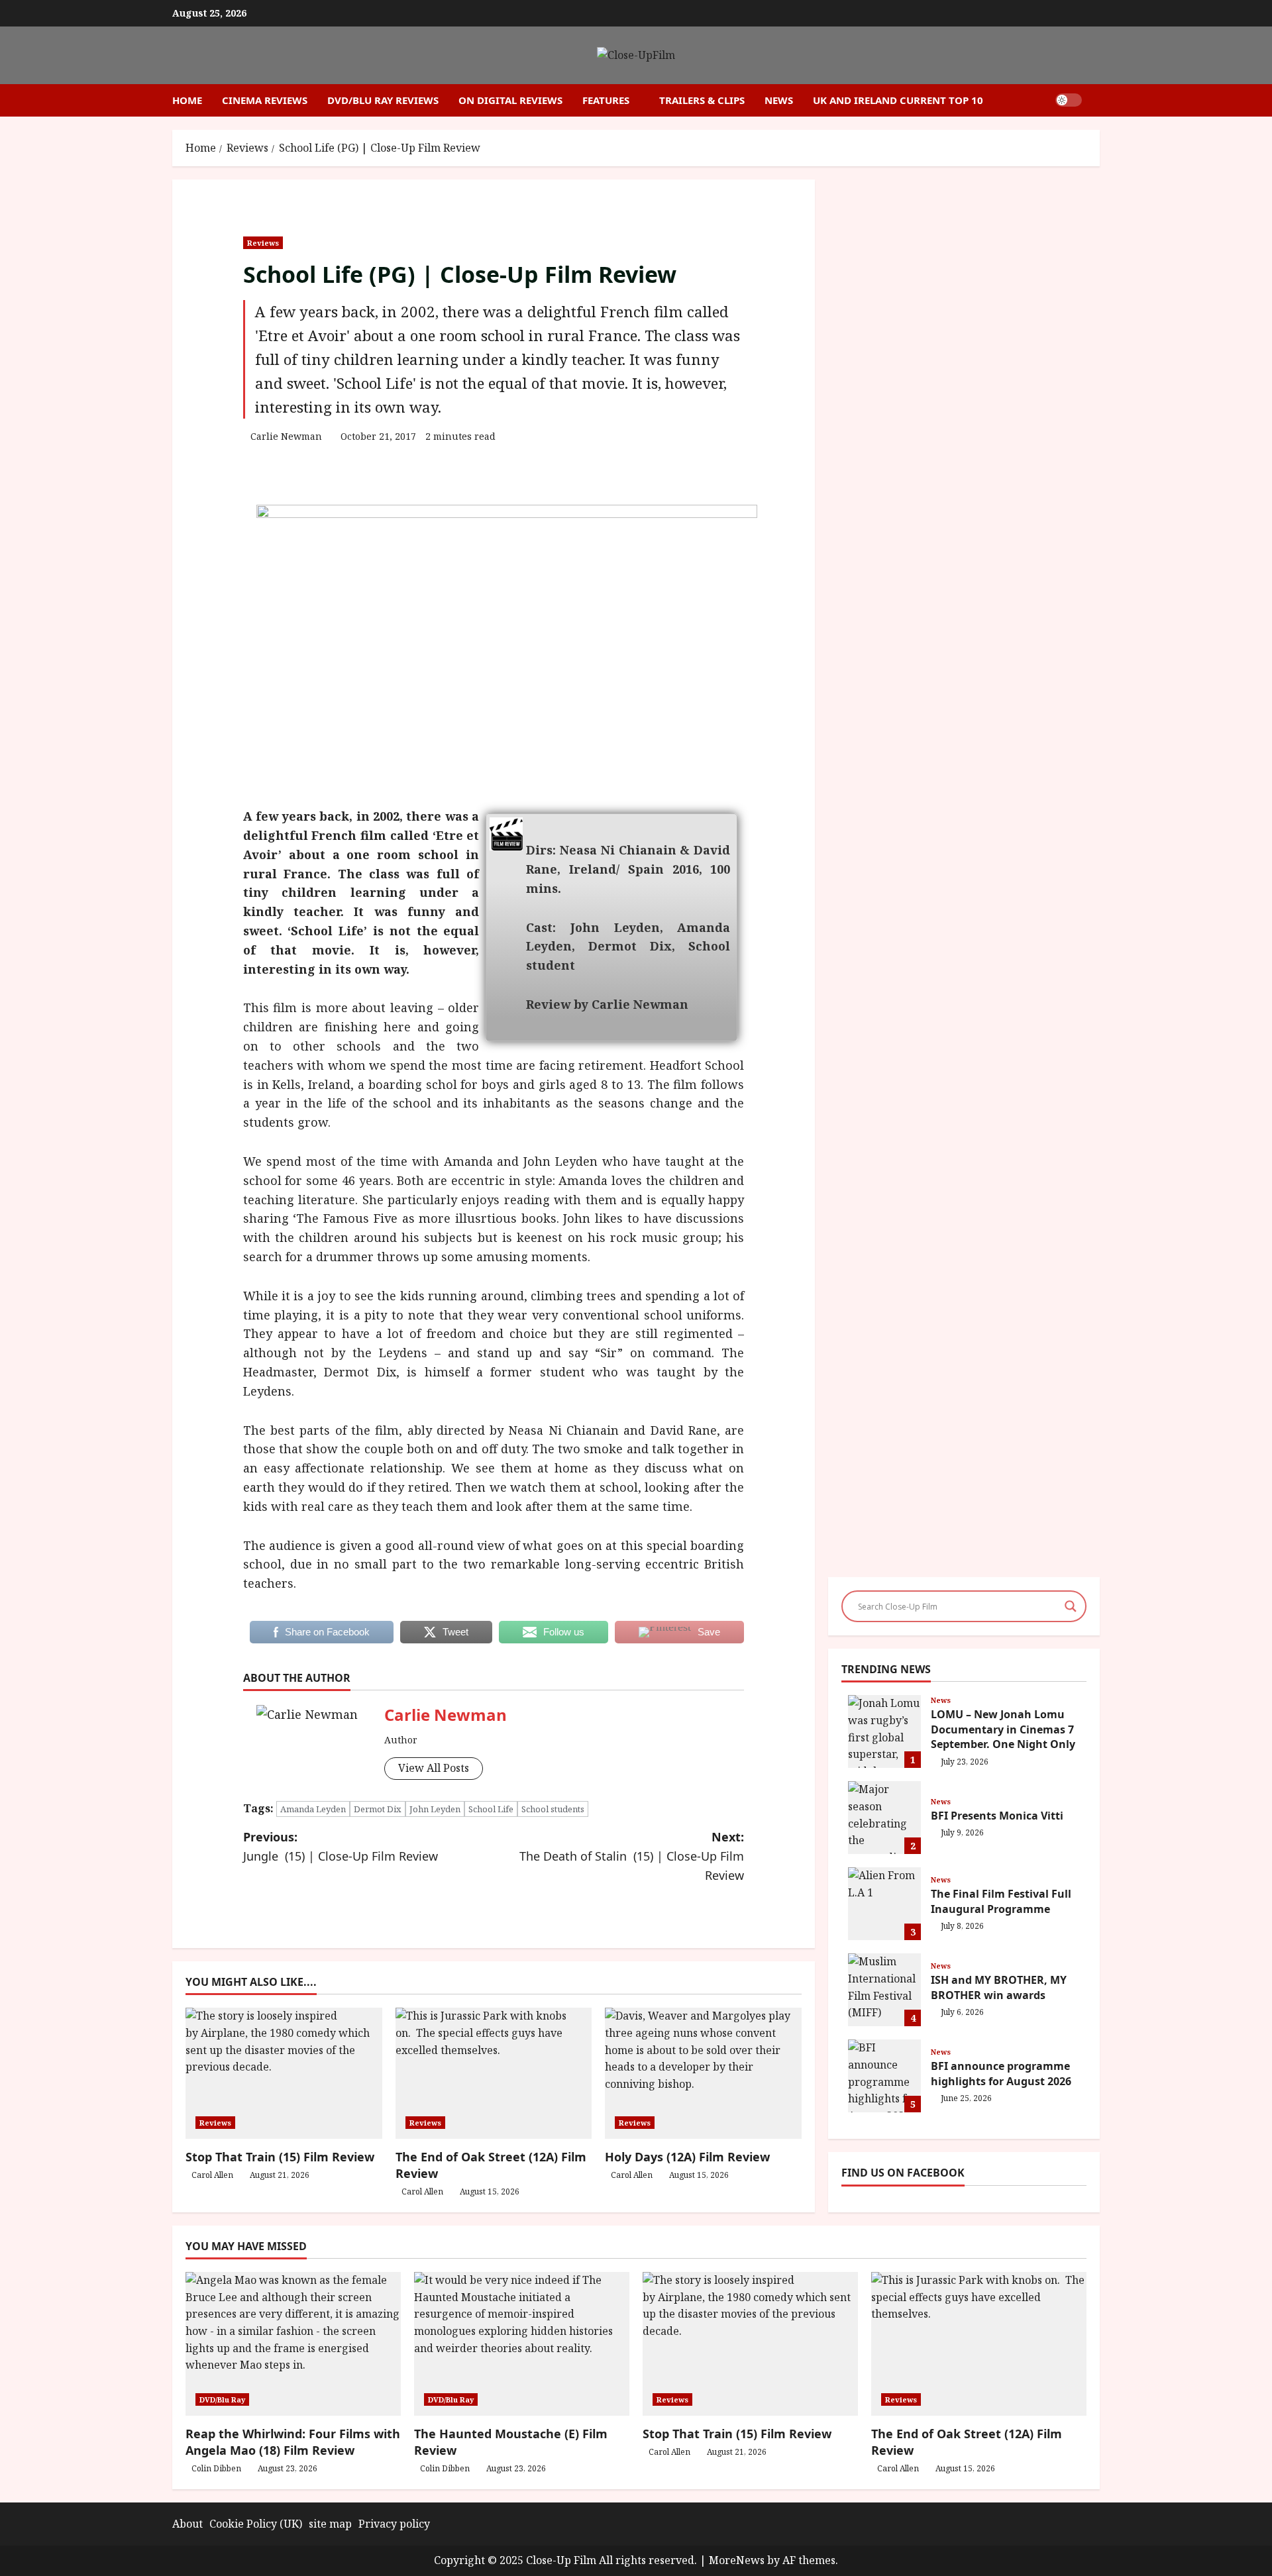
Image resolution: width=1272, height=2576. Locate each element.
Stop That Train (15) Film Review (280, 2157)
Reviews (263, 243)
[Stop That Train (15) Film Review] (750, 2344)
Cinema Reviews (265, 100)
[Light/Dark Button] (1069, 100)
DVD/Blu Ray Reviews (383, 100)
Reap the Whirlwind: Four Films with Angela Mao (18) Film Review (293, 2442)
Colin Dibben (216, 2468)
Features (606, 100)
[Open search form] (1096, 100)
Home (187, 100)
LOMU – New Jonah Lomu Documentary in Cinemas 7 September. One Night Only (884, 1731)
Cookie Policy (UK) (256, 2524)
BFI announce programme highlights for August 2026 (884, 2076)
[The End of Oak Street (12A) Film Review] (979, 2344)
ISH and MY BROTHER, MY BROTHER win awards (884, 1990)
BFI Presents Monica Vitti (884, 1818)
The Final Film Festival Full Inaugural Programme (884, 1904)
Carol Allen (212, 2175)
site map (330, 2524)
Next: (632, 1856)
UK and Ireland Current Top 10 (898, 100)
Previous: (341, 1846)
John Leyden (435, 1809)
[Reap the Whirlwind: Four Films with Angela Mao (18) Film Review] (293, 2344)
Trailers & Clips (702, 100)
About (187, 2524)
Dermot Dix (378, 1809)
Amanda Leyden (313, 1809)
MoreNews (737, 2560)
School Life (491, 1809)
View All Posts (434, 1768)
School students (553, 1809)
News (779, 100)
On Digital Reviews (510, 100)
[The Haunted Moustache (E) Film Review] (522, 2344)
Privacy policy (394, 2524)
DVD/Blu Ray (222, 2399)
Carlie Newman (286, 436)
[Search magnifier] (1071, 1606)
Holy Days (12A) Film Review (687, 2157)
